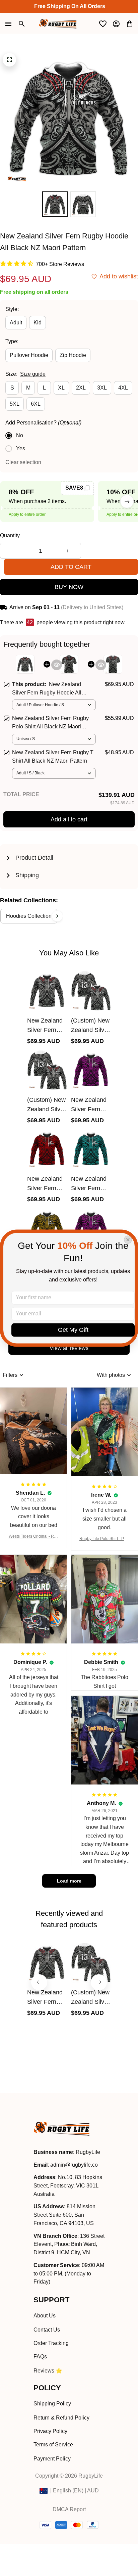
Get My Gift (73, 1330)
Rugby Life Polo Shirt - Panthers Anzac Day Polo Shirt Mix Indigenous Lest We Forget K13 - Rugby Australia (105, 1539)
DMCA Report (69, 2509)
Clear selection (23, 462)
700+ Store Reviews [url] (60, 264)
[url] (74, 2165)
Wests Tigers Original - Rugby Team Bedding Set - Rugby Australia (34, 1537)
